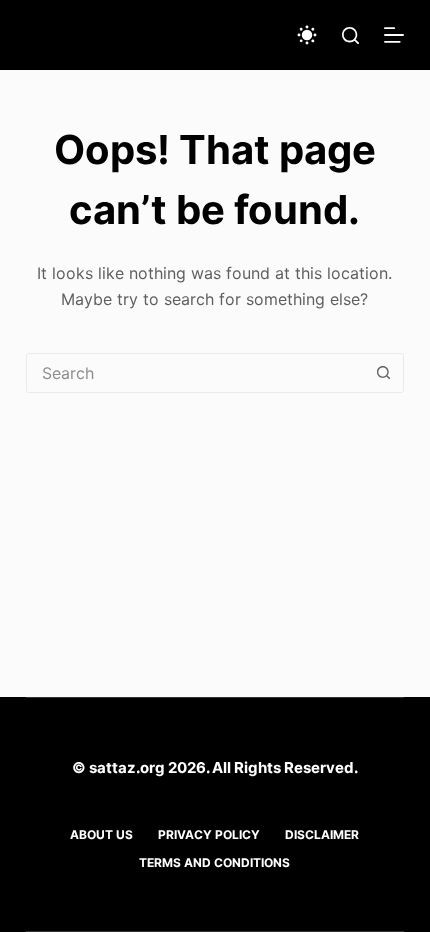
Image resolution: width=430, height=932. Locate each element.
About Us (101, 834)
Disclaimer (322, 834)
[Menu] (394, 35)
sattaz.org (127, 767)
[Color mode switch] (307, 35)
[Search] (350, 35)
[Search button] (383, 373)
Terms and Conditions (214, 862)
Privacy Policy (209, 834)
